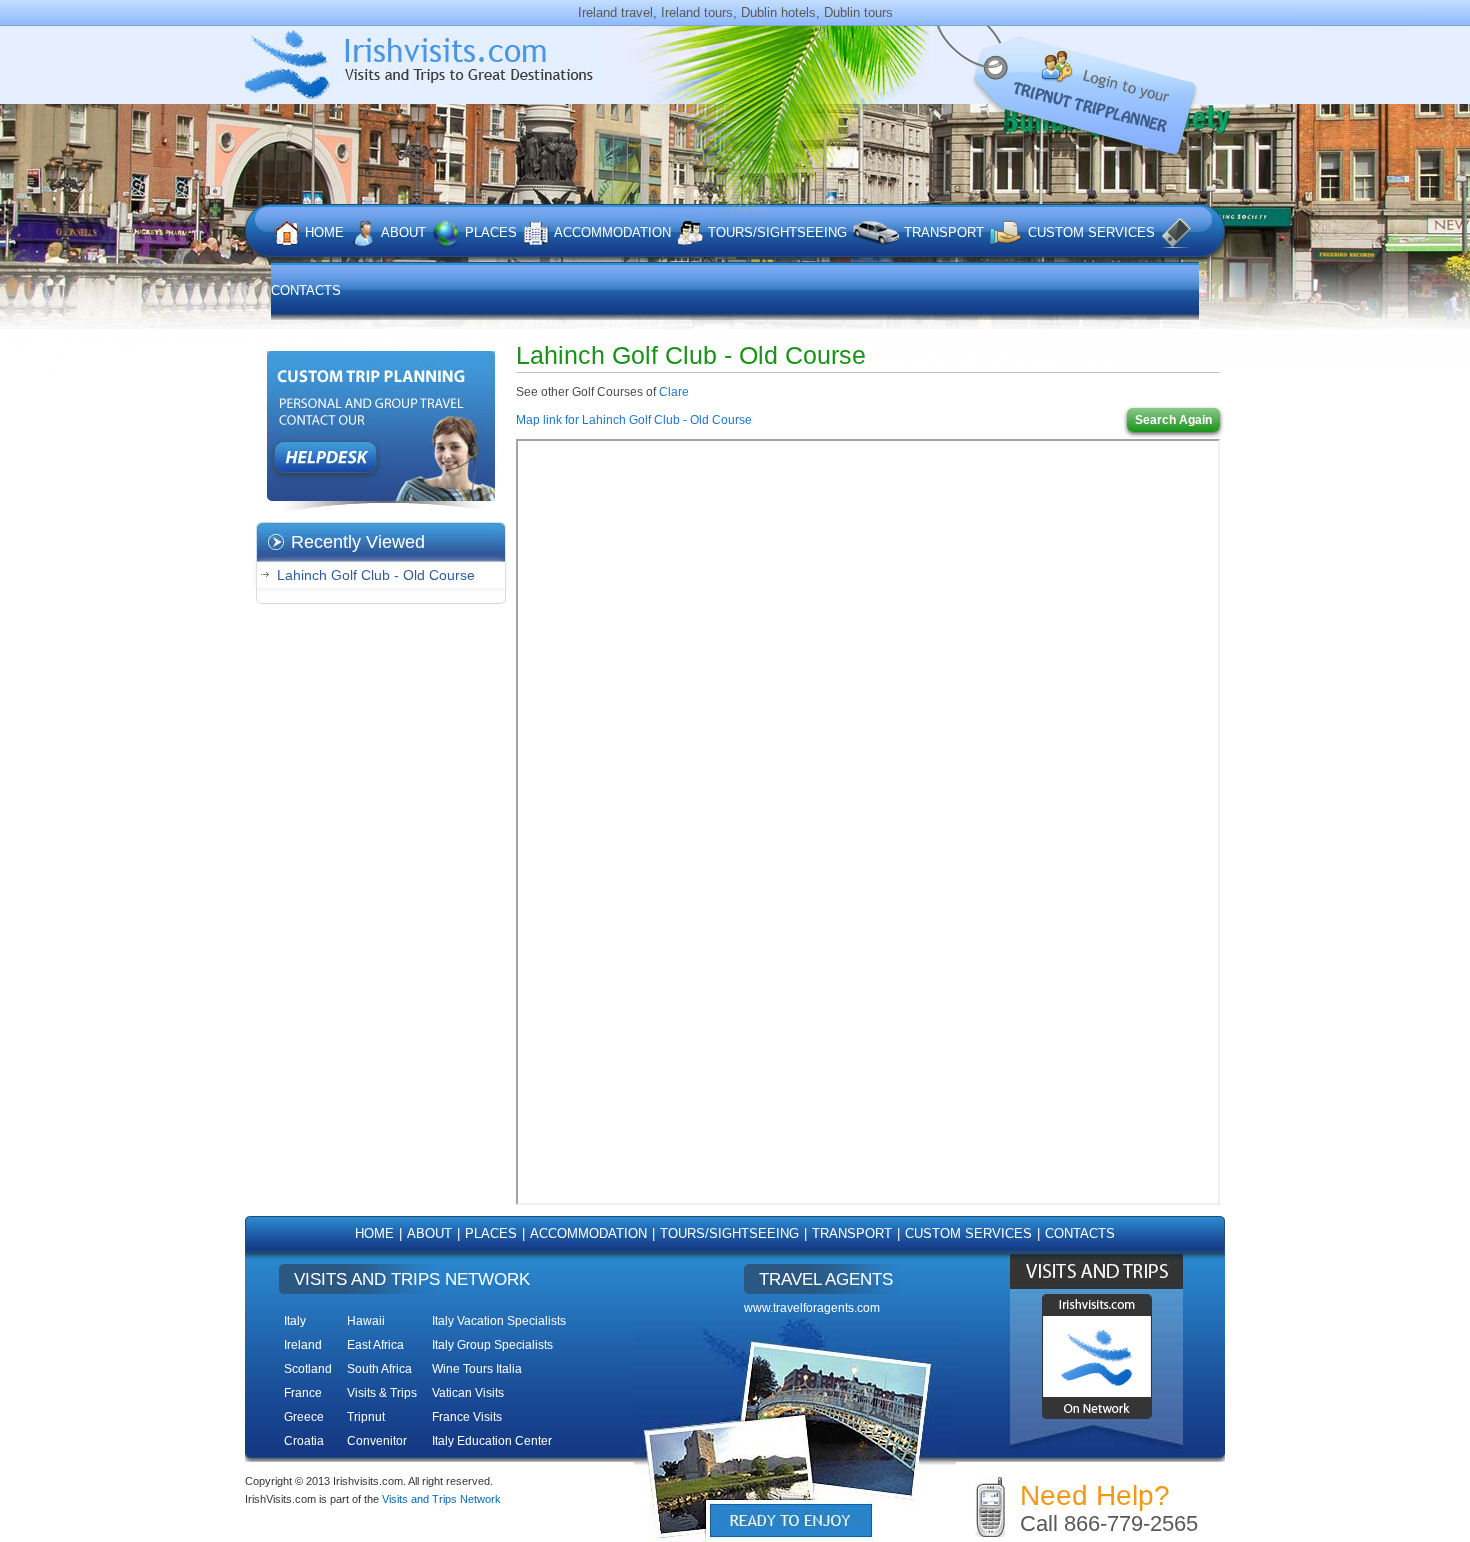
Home (324, 232)
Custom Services (1091, 232)
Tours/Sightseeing (777, 232)
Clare (674, 392)
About (403, 232)
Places (491, 232)
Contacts (1080, 1233)
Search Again (1173, 420)
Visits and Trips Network (441, 1499)
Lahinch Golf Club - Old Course (376, 575)
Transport (944, 232)
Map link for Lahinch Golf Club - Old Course (634, 420)
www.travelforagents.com (812, 1308)
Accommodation (612, 232)
